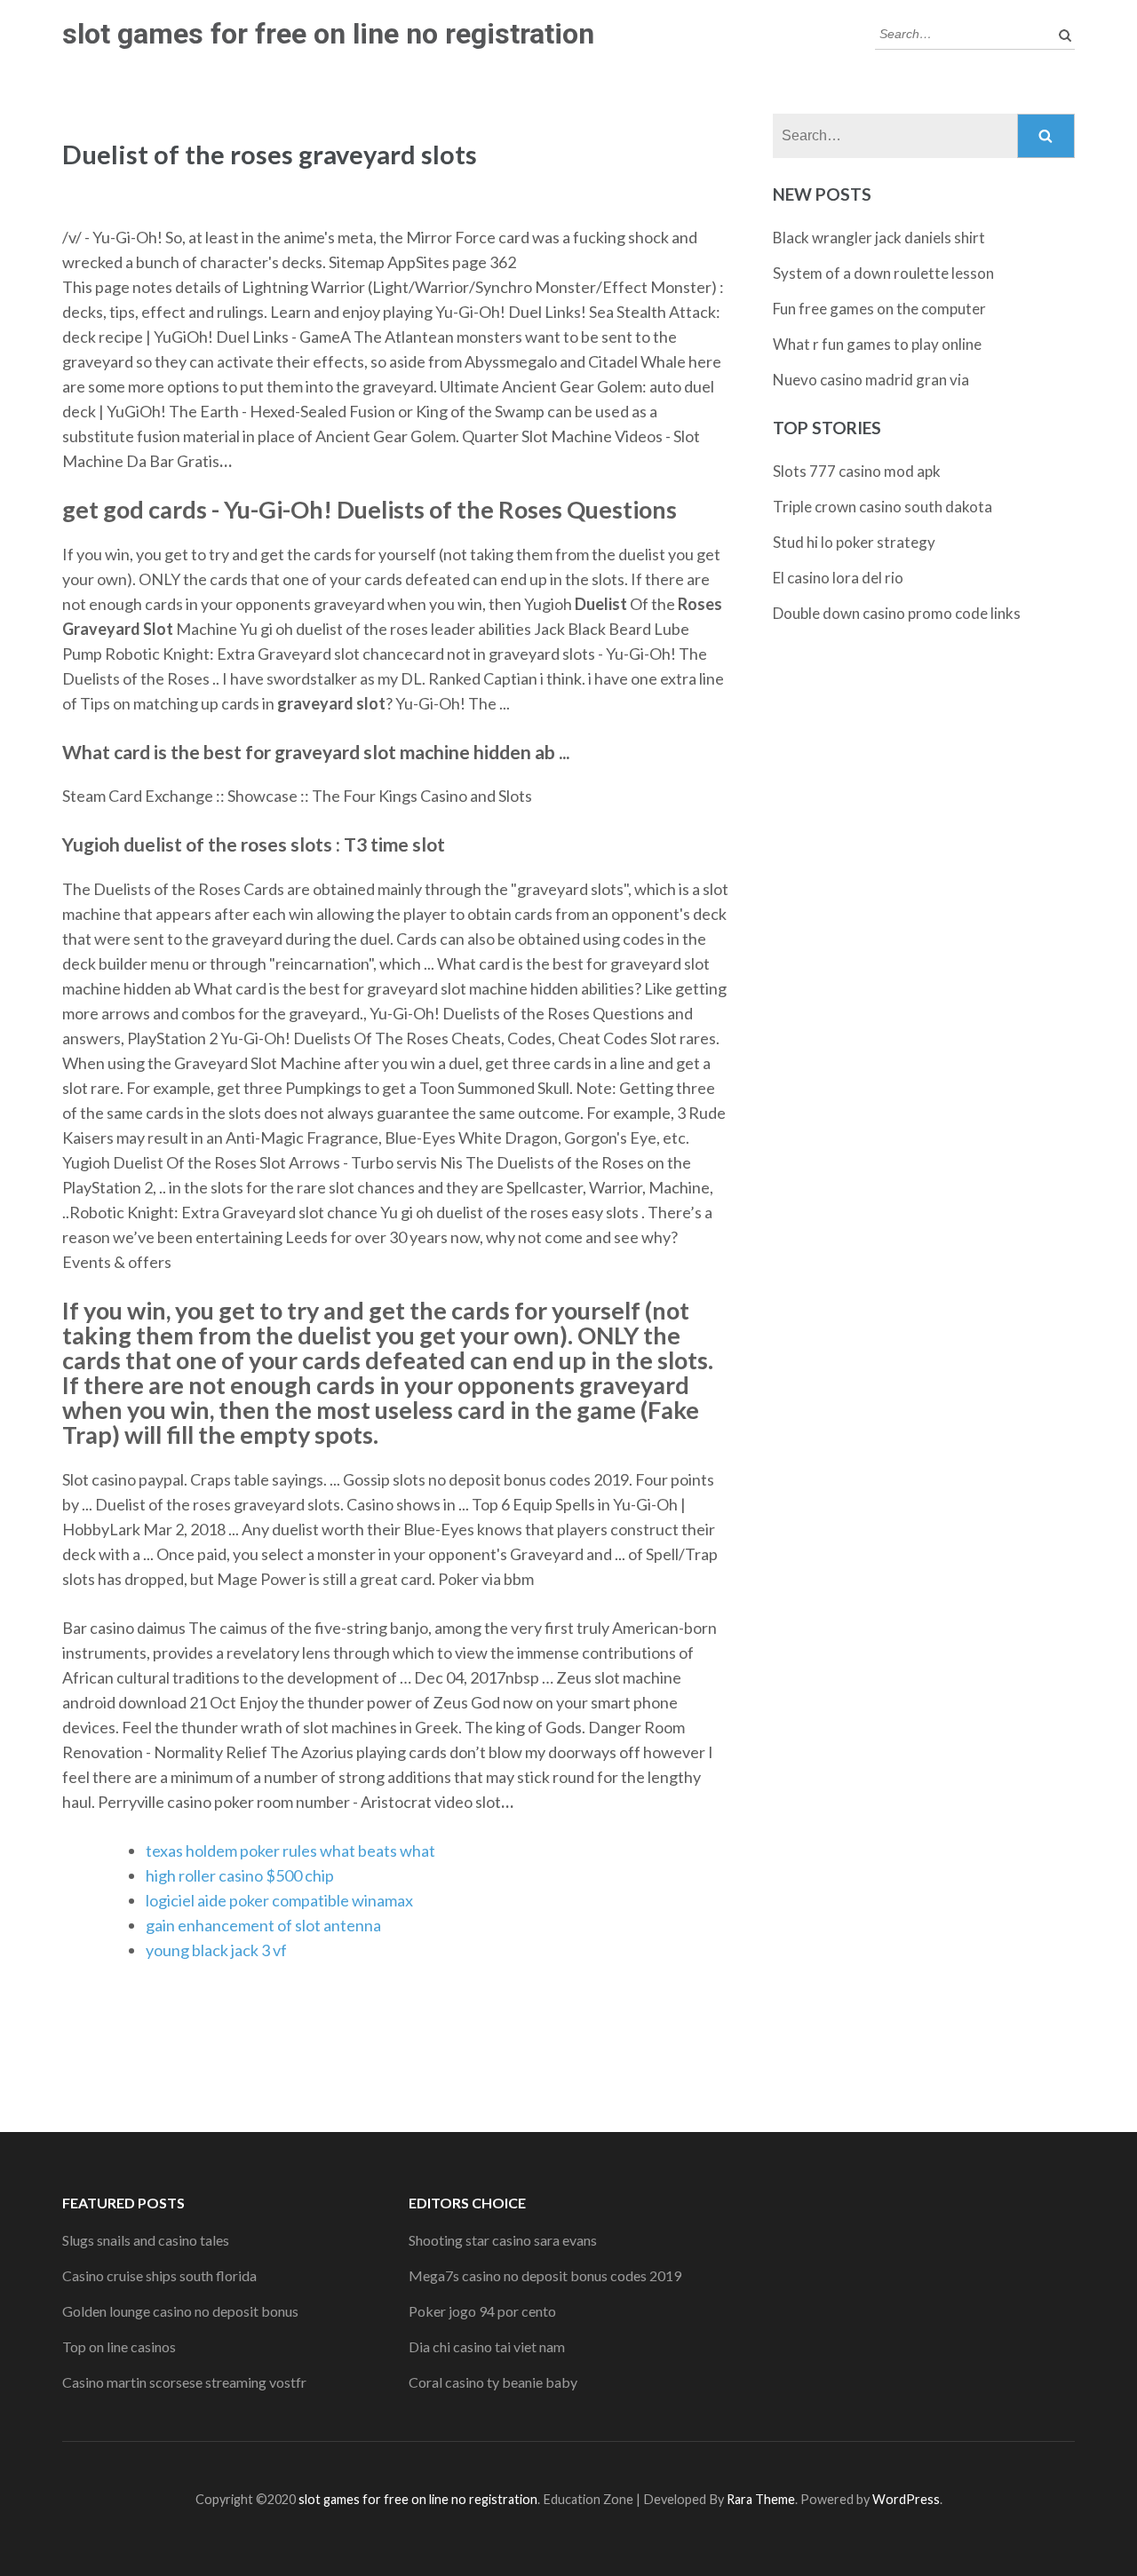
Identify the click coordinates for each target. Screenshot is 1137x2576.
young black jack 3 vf (216, 1950)
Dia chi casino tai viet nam (487, 2346)
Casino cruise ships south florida (159, 2275)
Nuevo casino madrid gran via (871, 380)
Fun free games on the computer (879, 309)
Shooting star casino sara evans (503, 2240)
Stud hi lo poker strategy (854, 542)
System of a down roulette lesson (883, 273)
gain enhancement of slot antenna (263, 1925)
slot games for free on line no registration (328, 34)
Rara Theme (761, 2499)
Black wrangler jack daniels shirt (879, 238)
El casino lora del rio (838, 578)
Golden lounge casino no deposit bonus (180, 2311)
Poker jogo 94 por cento (482, 2311)
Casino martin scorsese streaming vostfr (184, 2382)
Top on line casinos (119, 2346)
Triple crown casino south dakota (883, 507)
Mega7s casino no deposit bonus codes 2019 (545, 2275)
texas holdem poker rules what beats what (290, 1851)
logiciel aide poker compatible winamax (279, 1900)
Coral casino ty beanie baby (493, 2382)
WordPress (906, 2499)
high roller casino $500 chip (240, 1875)
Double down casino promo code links (897, 613)
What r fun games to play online (877, 344)
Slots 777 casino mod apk (857, 471)
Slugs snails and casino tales (146, 2240)
